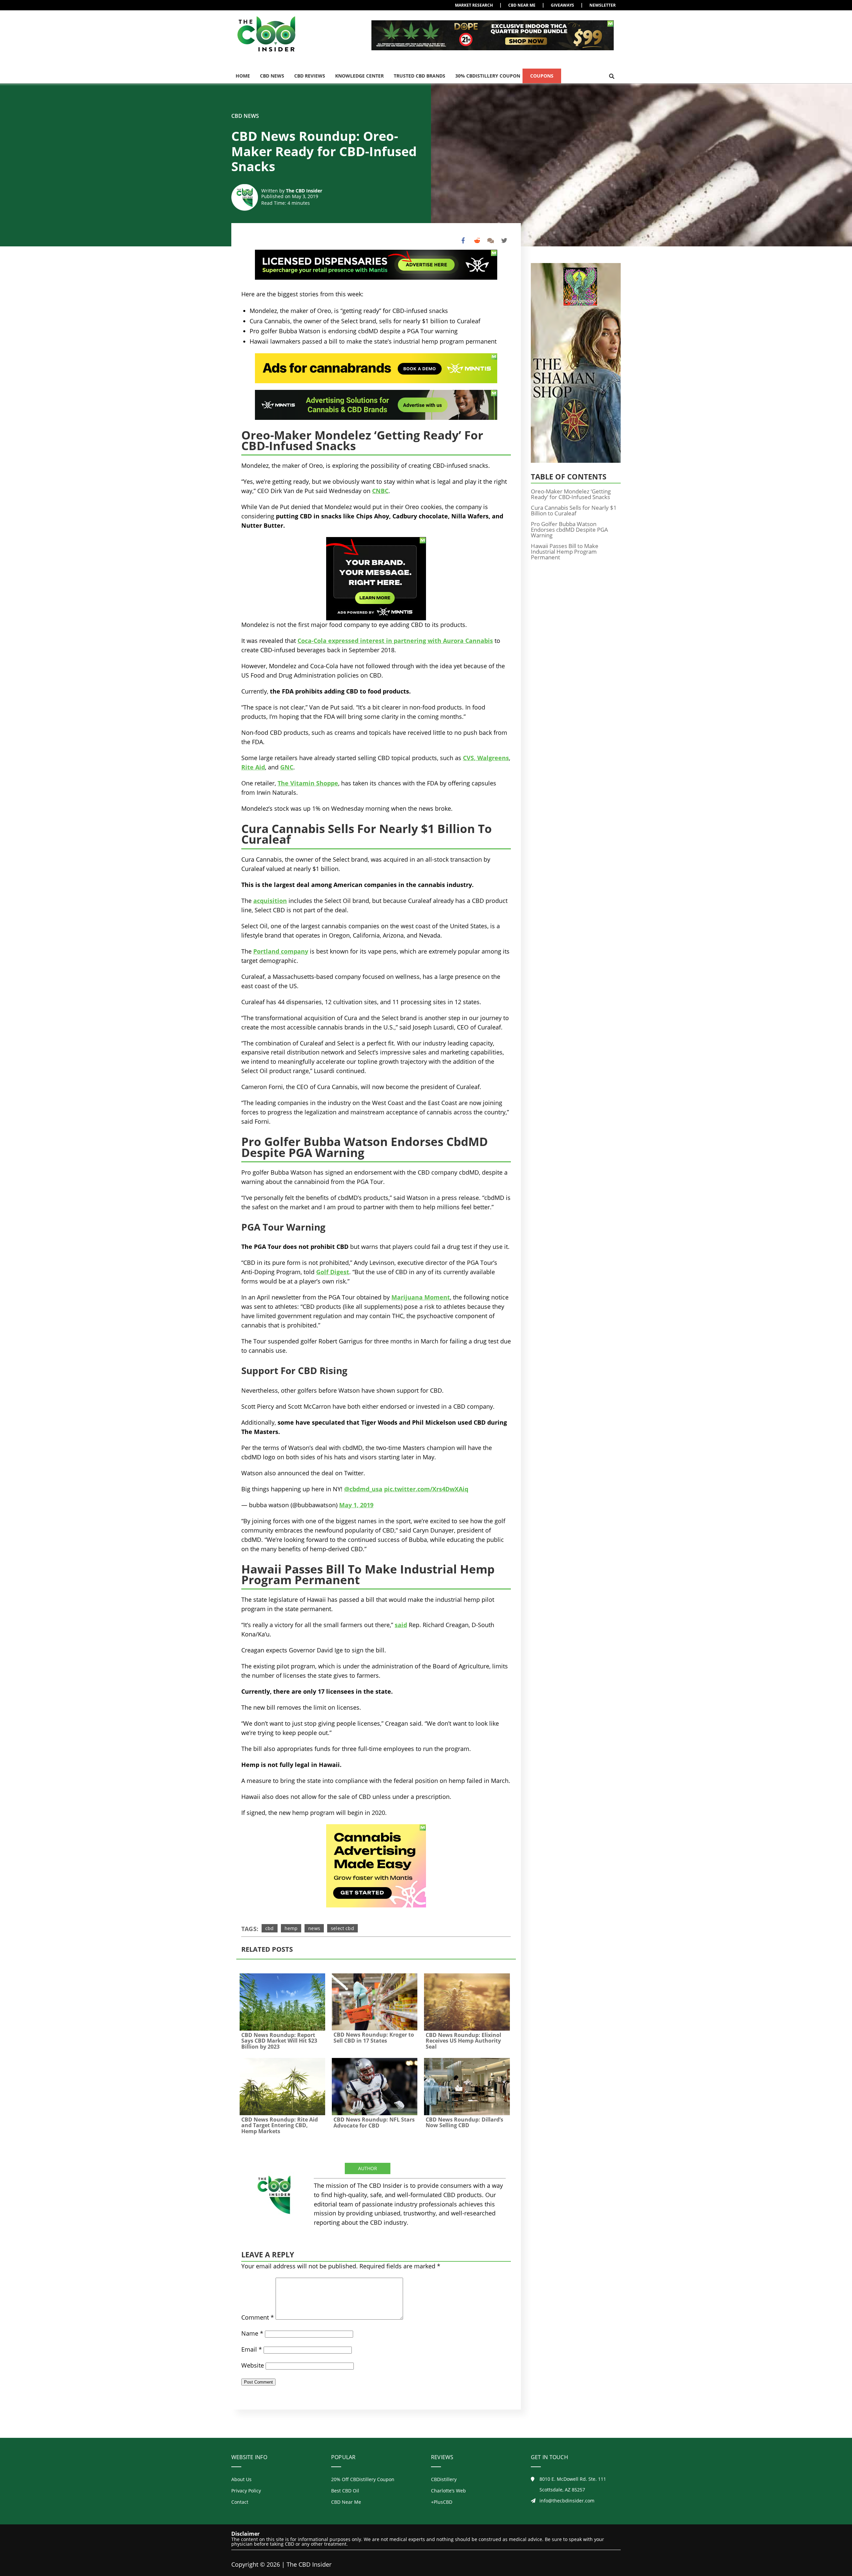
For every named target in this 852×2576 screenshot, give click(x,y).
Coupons (542, 76)
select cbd (342, 1928)
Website (253, 2365)
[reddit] (477, 241)
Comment (258, 2317)
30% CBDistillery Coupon (488, 76)
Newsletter (603, 5)
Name (252, 2333)
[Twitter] (504, 241)
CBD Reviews (310, 76)
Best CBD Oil (345, 2491)
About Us (241, 2479)
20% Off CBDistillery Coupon (363, 2479)
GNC (287, 767)
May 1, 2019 (356, 1505)
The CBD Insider (304, 191)
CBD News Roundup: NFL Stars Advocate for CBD (374, 2123)
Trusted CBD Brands (420, 76)
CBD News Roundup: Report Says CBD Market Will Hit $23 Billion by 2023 (279, 2041)
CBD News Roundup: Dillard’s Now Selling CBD (464, 2123)
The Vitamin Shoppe (308, 783)
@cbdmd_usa (363, 1489)
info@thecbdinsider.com (567, 2501)
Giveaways (562, 5)
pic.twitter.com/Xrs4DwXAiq (426, 1489)
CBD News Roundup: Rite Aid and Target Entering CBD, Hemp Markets (280, 2125)
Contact (240, 2502)
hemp (291, 1928)
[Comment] (490, 241)
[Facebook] (463, 241)
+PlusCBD (442, 2502)
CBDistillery (444, 2479)
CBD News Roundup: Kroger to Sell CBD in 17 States (374, 2038)
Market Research (474, 5)
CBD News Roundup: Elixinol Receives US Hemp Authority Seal (463, 2041)
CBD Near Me (522, 5)
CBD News (272, 76)
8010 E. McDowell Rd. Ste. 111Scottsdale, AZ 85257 (573, 2484)
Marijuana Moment (421, 1297)
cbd (270, 1928)
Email (252, 2349)
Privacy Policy (246, 2491)
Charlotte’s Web (448, 2491)
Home (243, 76)
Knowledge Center (359, 76)
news (314, 1928)
